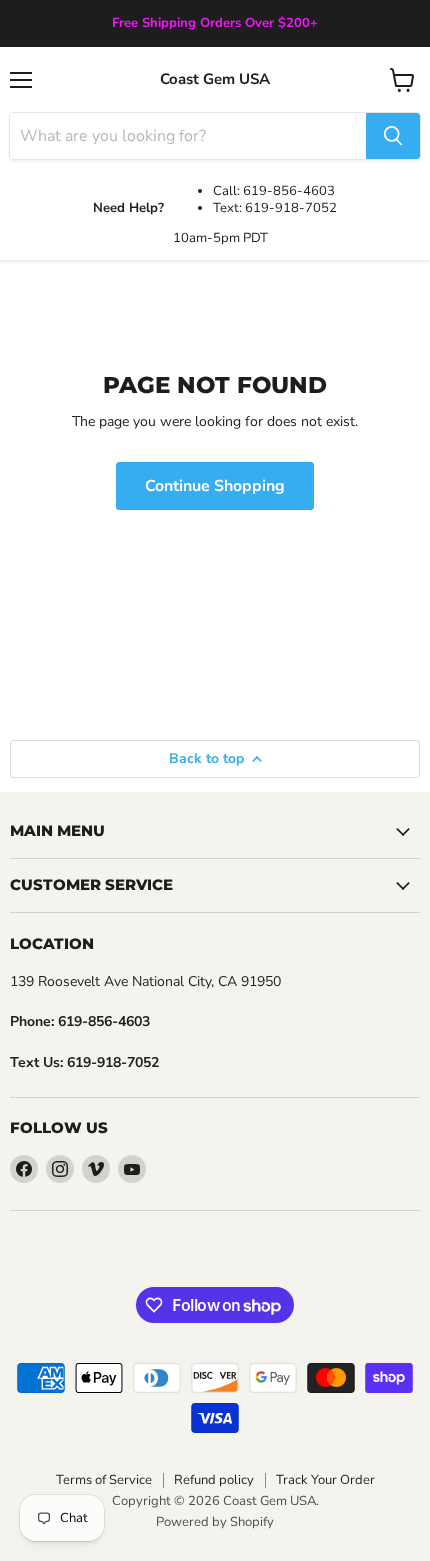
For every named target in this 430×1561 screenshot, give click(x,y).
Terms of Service (104, 1480)
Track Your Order (325, 1480)
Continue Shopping (215, 486)
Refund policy (214, 1480)
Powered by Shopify (215, 1522)
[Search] (393, 136)
